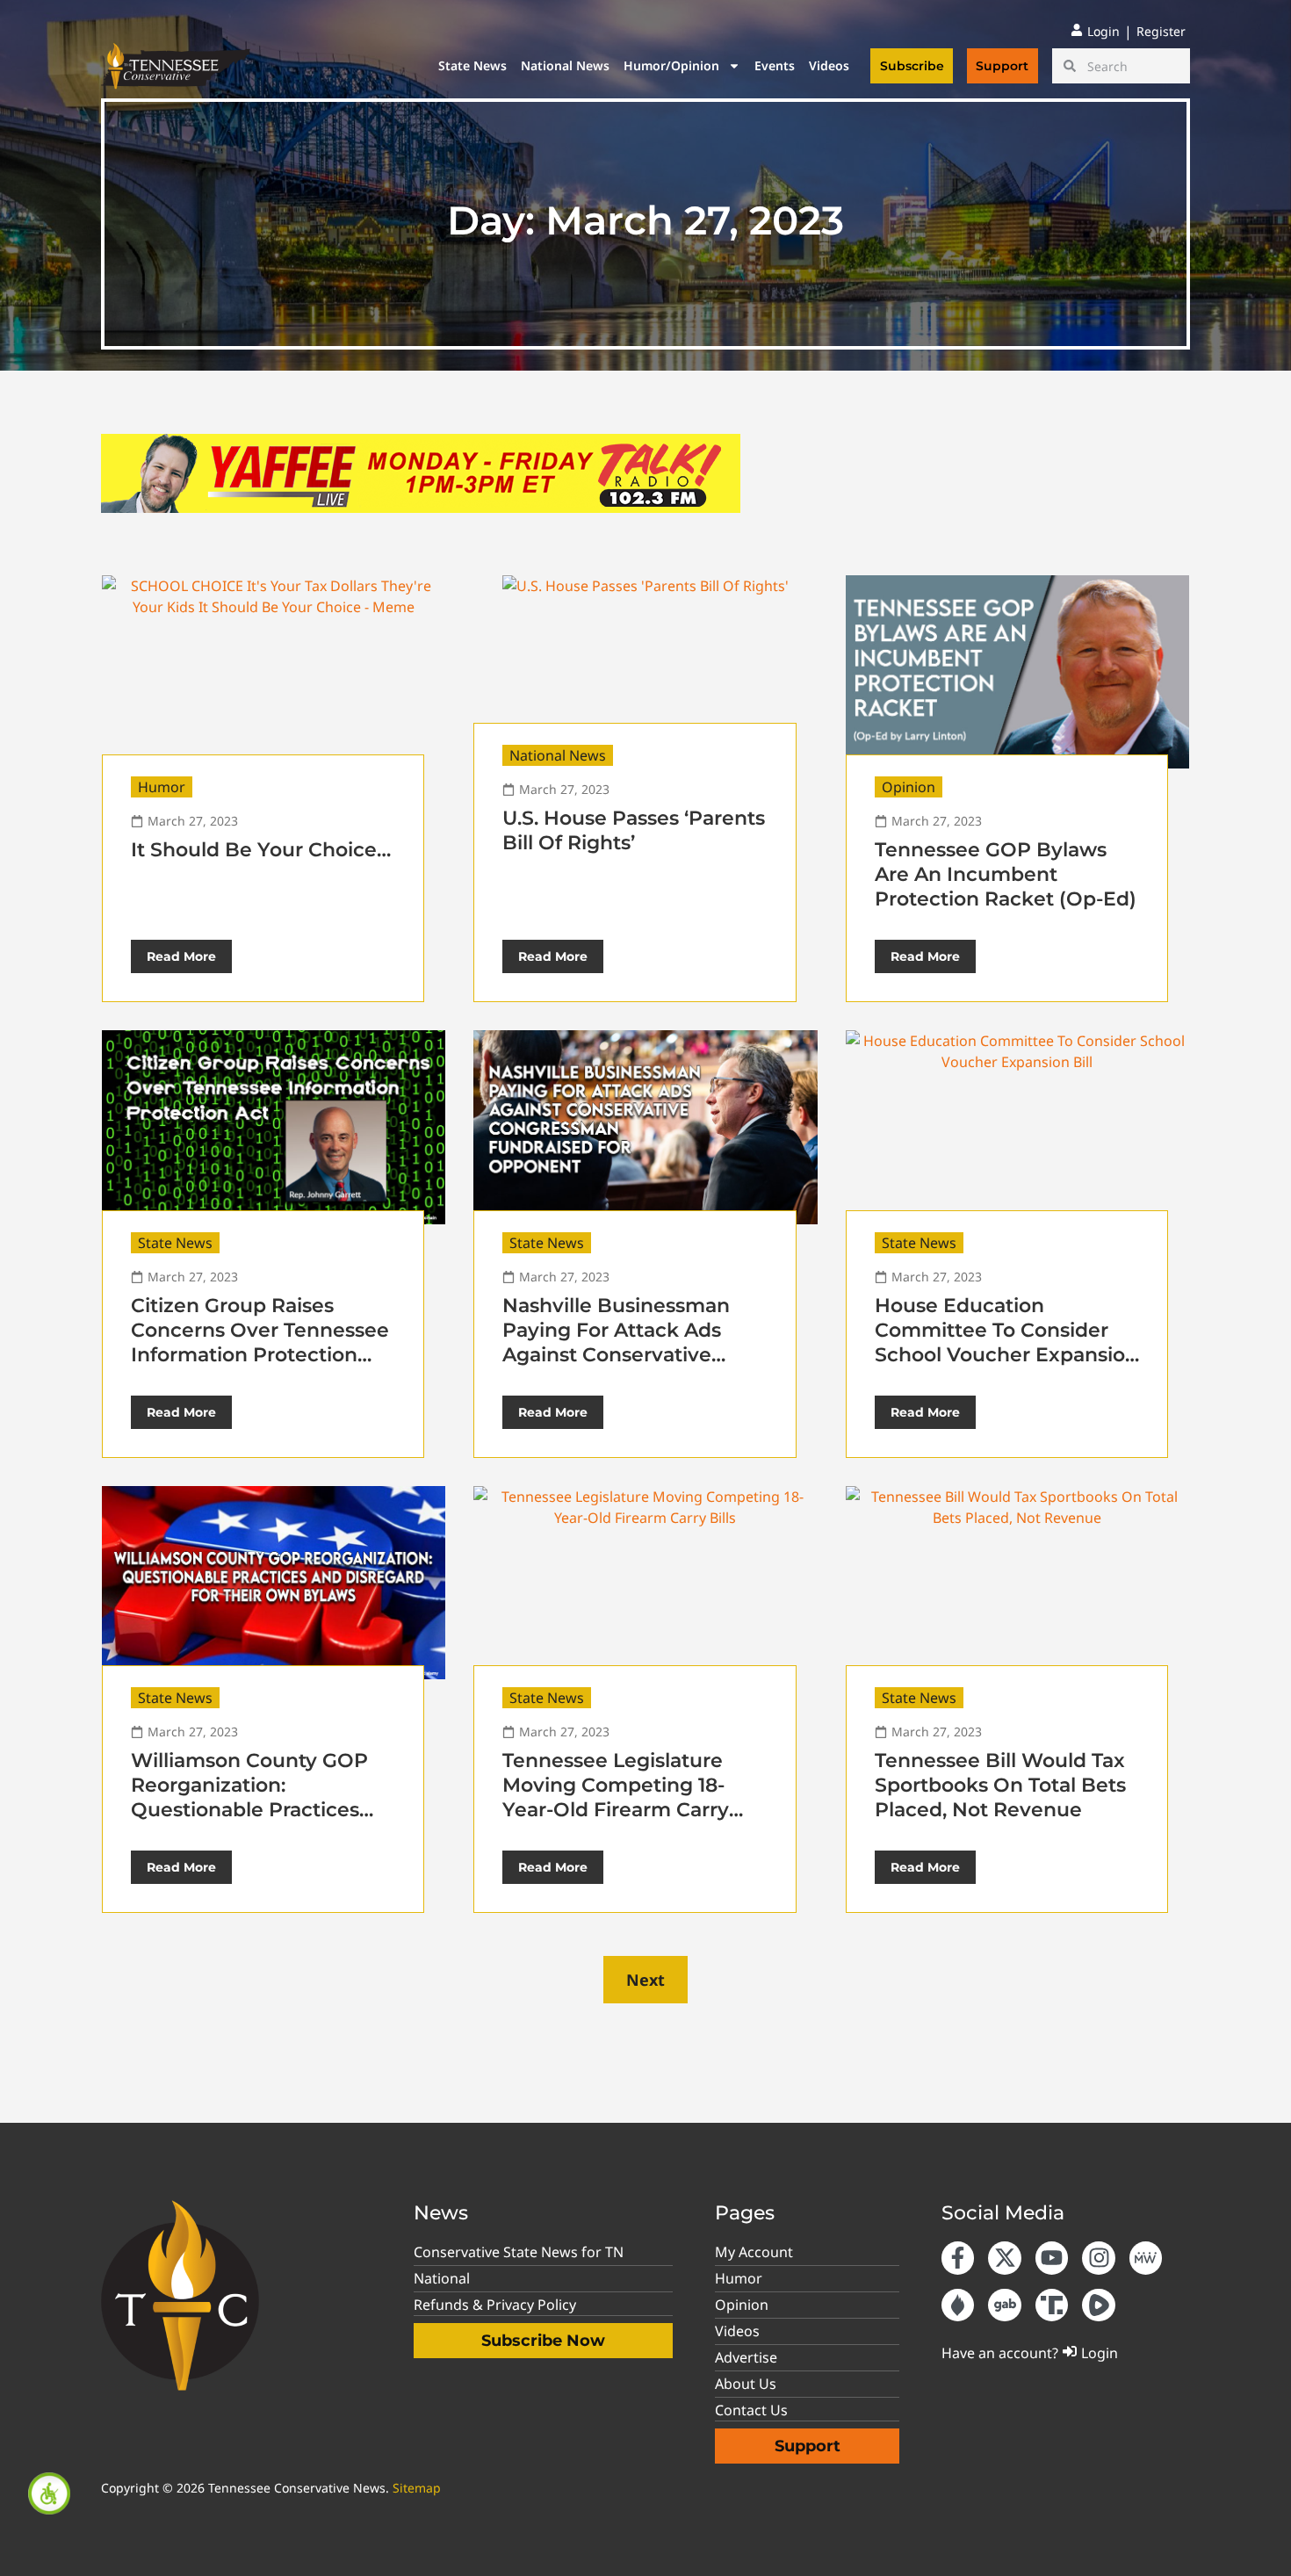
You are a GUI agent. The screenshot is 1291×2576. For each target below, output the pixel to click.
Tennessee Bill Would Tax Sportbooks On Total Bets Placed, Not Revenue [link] (1000, 1785)
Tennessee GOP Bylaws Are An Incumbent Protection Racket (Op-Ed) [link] (1006, 874)
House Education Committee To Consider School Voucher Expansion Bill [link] (1006, 1342)
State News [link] (472, 65)
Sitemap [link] (417, 2488)
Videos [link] (829, 65)
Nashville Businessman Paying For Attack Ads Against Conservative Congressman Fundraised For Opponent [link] (629, 1355)
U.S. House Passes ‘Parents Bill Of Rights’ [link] (634, 830)
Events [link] (775, 65)
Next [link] (645, 1980)
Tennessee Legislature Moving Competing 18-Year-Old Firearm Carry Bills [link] (616, 1797)
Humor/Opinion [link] (671, 65)
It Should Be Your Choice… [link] (261, 850)
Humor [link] (162, 787)
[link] (49, 2493)
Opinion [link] (909, 787)
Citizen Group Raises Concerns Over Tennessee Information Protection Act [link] (260, 1342)
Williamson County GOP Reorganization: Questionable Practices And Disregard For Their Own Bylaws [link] (249, 1810)
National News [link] (565, 65)
